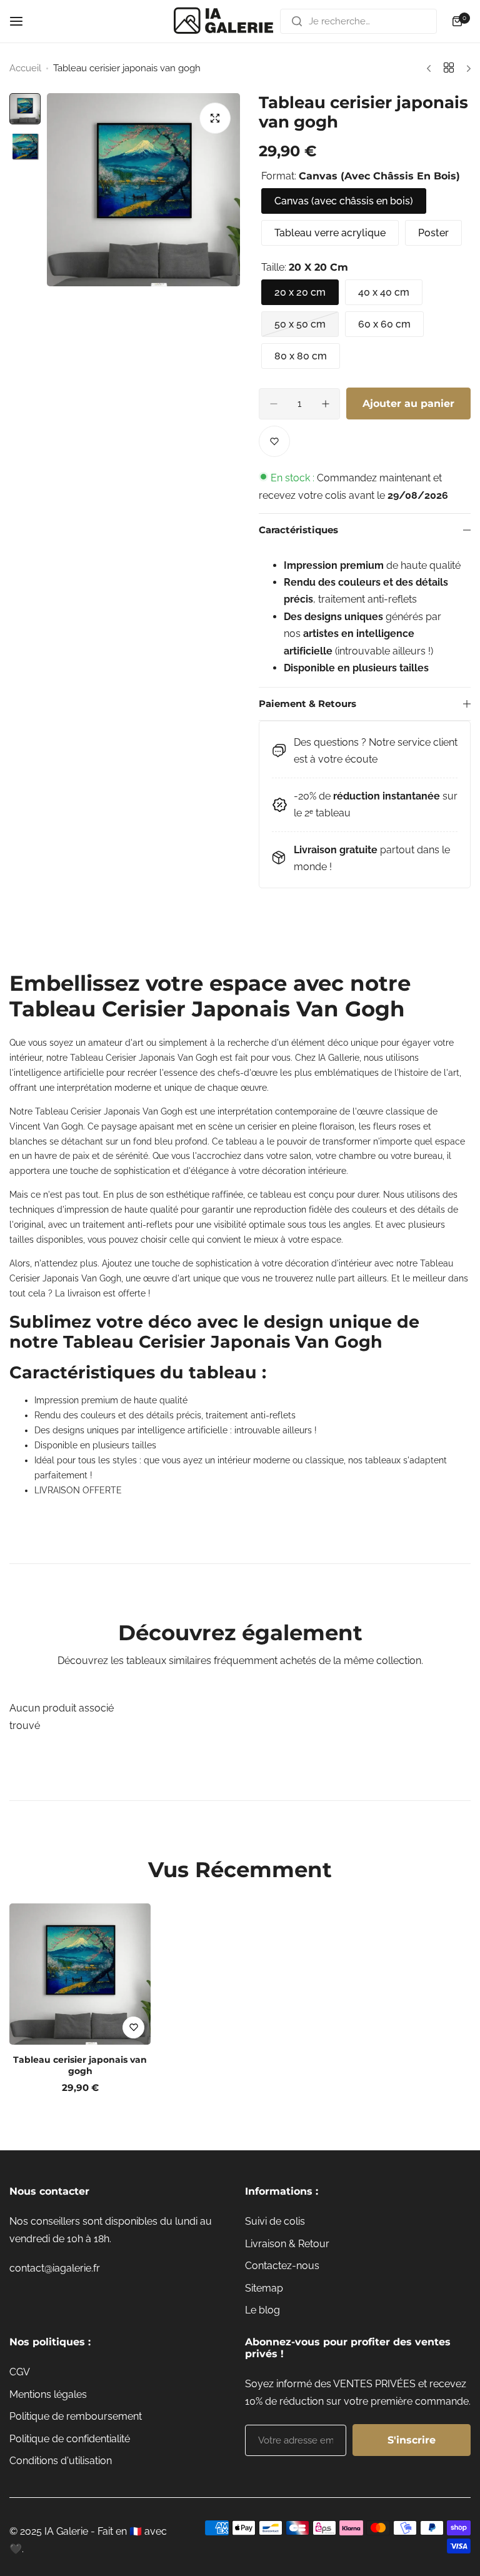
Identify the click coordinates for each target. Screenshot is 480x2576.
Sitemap (264, 2288)
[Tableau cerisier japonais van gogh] (80, 1974)
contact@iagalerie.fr (55, 2268)
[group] (143, 190)
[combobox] (358, 21)
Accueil (25, 68)
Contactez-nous (282, 2266)
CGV (20, 2372)
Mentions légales (48, 2394)
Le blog (262, 2310)
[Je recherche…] (297, 21)
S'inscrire (412, 2440)
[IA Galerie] (224, 21)
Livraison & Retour (287, 2244)
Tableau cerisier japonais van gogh (80, 2065)
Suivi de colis (275, 2221)
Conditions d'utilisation (61, 2461)
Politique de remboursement (76, 2416)
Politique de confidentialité (70, 2439)
